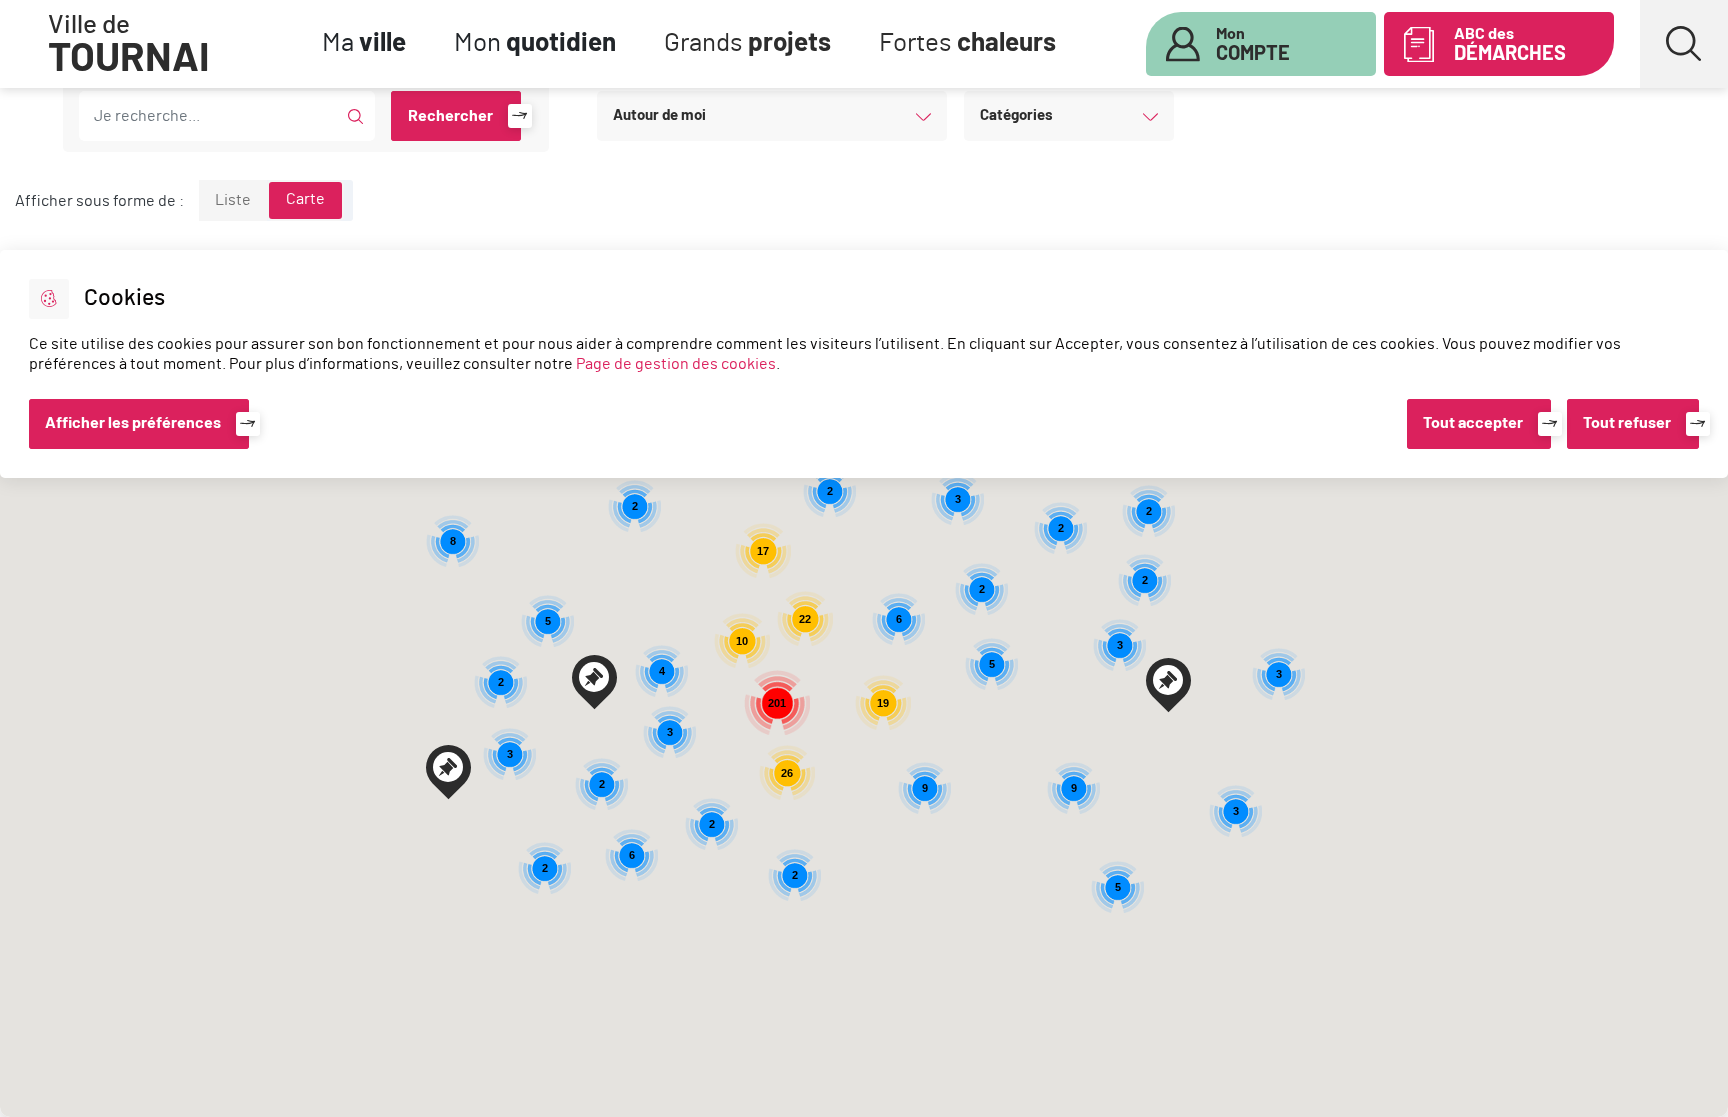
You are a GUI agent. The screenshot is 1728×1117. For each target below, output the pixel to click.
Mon (535, 43)
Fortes (967, 43)
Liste (233, 200)
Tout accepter (1473, 423)
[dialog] (864, 364)
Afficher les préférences (133, 423)
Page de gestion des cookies (676, 364)
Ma (364, 43)
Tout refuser (1627, 423)
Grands (747, 43)
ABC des (1510, 45)
